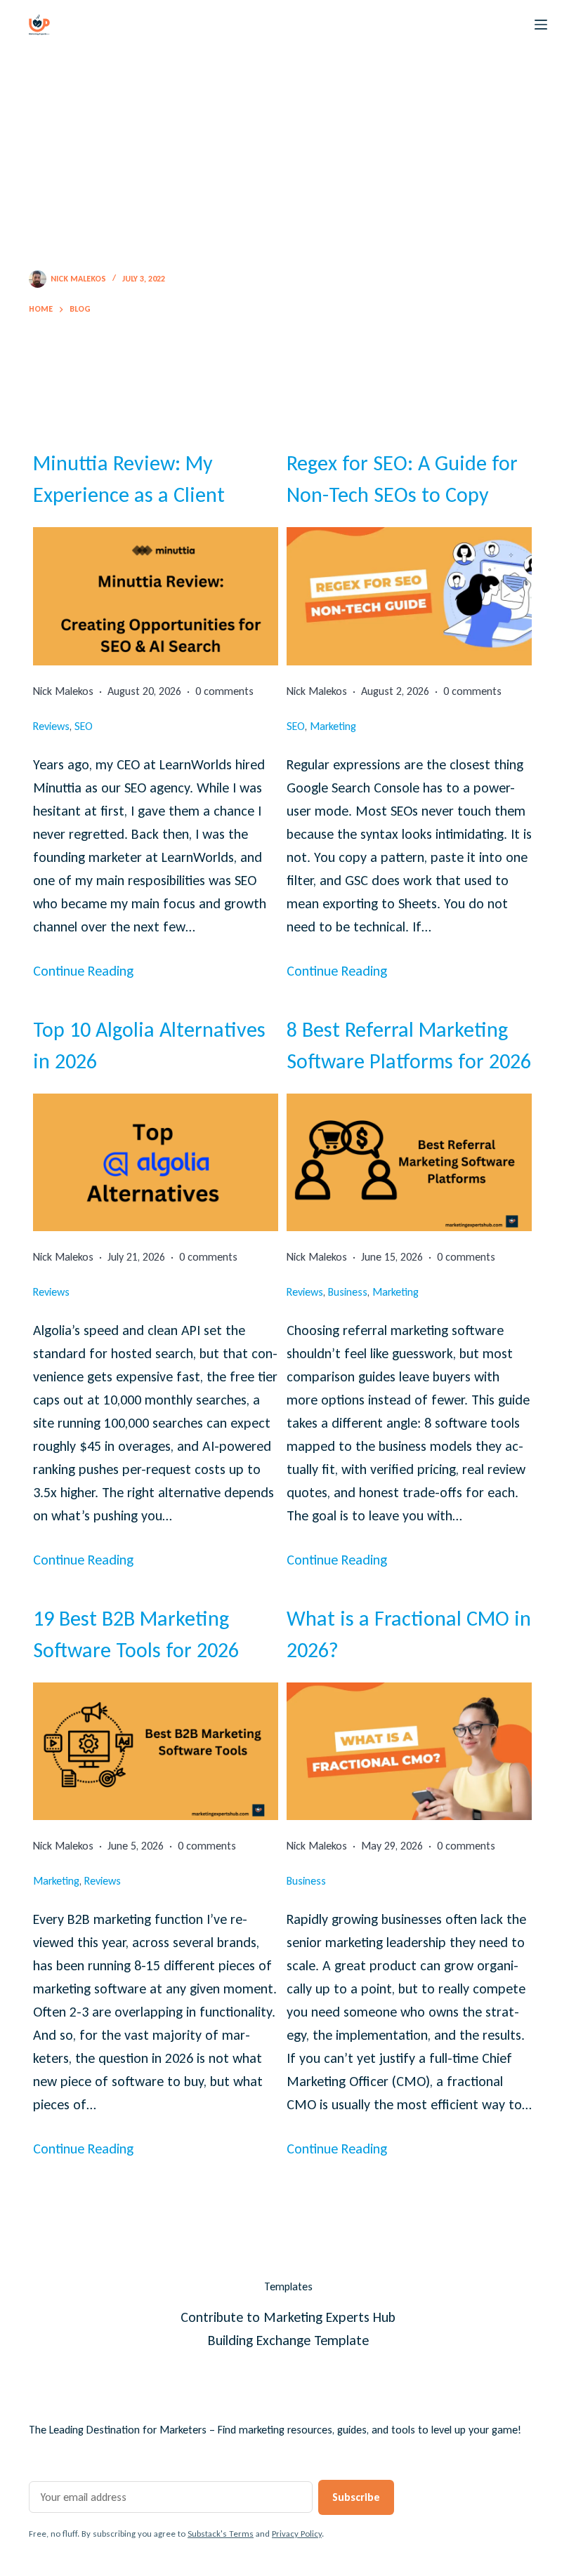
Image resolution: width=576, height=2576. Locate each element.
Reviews (51, 726)
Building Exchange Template (288, 2340)
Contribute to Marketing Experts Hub (288, 2317)
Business (348, 1292)
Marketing (333, 726)
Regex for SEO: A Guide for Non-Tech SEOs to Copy (402, 479)
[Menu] (541, 25)
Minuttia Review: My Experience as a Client (129, 479)
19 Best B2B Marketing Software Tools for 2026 (136, 1634)
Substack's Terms (221, 2534)
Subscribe (356, 2497)
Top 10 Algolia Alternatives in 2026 (149, 1045)
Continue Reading (83, 971)
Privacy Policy (297, 2534)
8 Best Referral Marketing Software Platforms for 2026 (409, 1045)
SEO (84, 726)
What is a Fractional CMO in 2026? (409, 1634)
